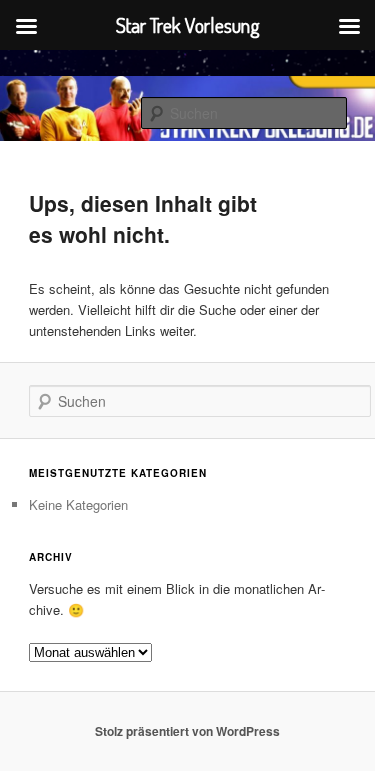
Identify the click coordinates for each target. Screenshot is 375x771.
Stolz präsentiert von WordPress (187, 731)
